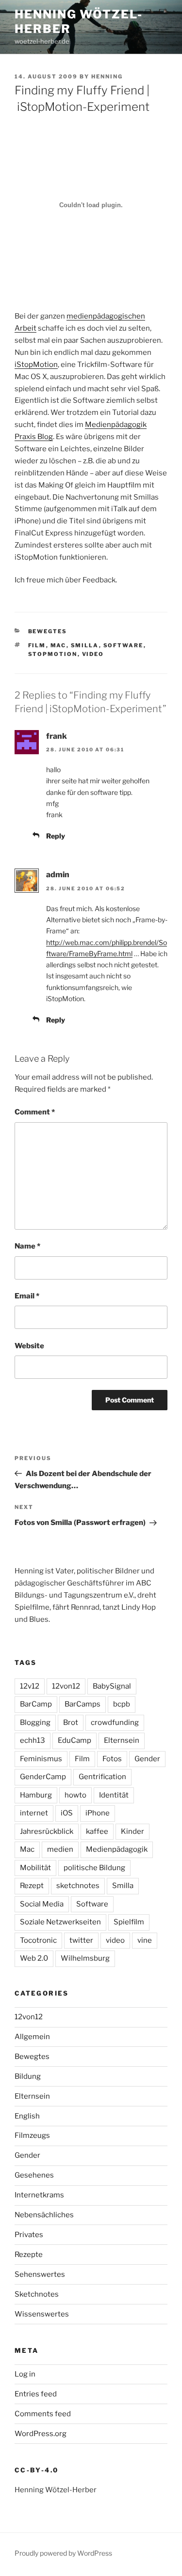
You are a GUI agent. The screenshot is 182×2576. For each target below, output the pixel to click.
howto (75, 1795)
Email (27, 1296)
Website (29, 1346)
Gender (147, 1759)
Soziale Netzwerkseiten (60, 1922)
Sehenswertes (40, 2274)
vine (145, 1940)
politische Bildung (94, 1868)
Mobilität (35, 1868)
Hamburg (36, 1795)
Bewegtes (48, 631)
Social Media (42, 1904)
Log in (25, 2374)
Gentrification (102, 1777)
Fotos (112, 1759)
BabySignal (112, 1686)
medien (60, 1849)
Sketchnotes (37, 2294)
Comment (35, 1112)
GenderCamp (43, 1777)
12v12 (30, 1686)
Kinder (132, 1831)
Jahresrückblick (47, 1831)
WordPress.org (41, 2434)
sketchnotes (78, 1886)
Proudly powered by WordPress (63, 2553)
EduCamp (74, 1740)
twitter (81, 1940)
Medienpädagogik (117, 1849)
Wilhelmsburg (85, 1958)
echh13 (33, 1740)
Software (124, 645)
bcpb (122, 1704)
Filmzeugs (32, 2135)
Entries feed (36, 2394)
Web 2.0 (34, 1958)
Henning (107, 76)
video (93, 654)
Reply (56, 836)
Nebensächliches (44, 2215)
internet (34, 1813)
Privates (29, 2235)
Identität (114, 1795)
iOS (67, 1813)
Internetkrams (39, 2195)
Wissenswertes (42, 2314)
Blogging (35, 1722)
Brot (71, 1722)
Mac (58, 645)
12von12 (66, 1686)
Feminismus (41, 1759)
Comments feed (43, 2414)
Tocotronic (38, 1940)
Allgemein (32, 2037)
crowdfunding (115, 1722)
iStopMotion (36, 365)
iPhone (98, 1813)
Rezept (32, 1886)
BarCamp (36, 1704)
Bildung (28, 2076)
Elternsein (122, 1740)
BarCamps (83, 1704)
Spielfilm (129, 1922)
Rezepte (29, 2255)
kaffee (97, 1831)
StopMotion (53, 654)
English (27, 2116)
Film (37, 645)
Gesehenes (34, 2175)
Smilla (85, 645)
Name (27, 1246)
